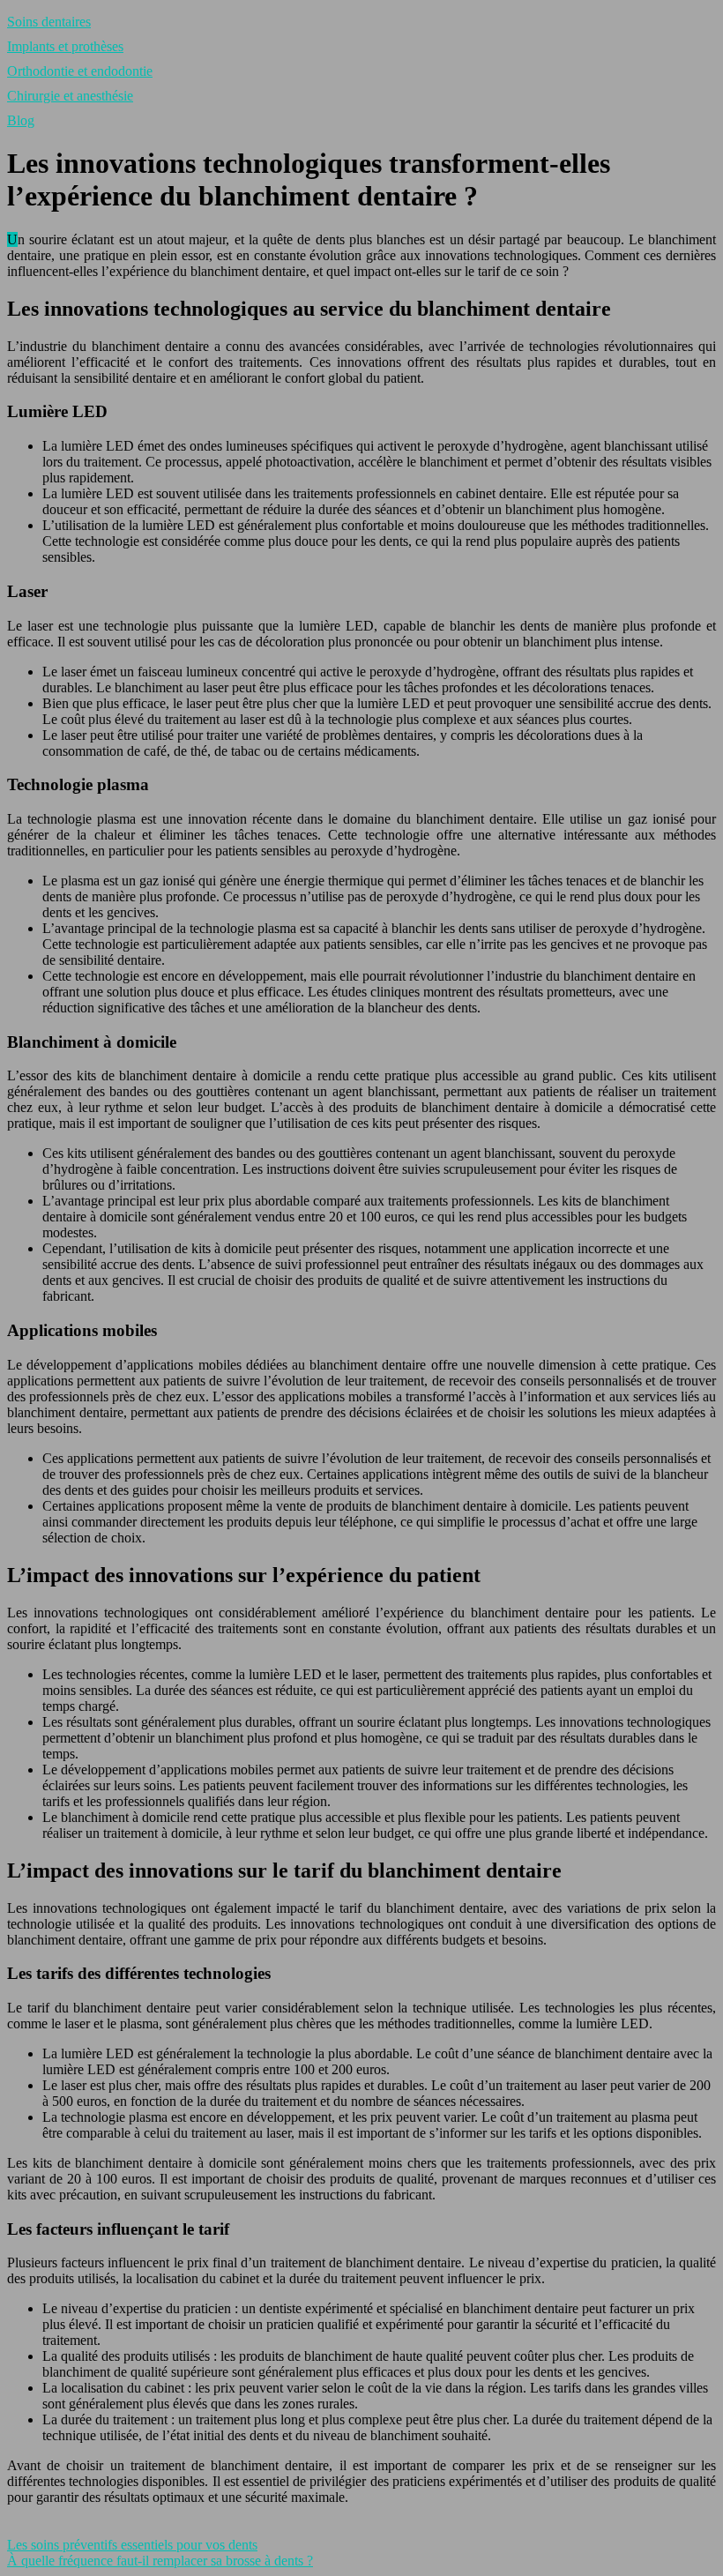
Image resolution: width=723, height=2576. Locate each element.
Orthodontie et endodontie (80, 71)
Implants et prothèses (65, 46)
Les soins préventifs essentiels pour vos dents (132, 2545)
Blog (21, 120)
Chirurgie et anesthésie (70, 96)
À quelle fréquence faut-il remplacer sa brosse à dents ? (160, 2561)
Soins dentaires (49, 22)
